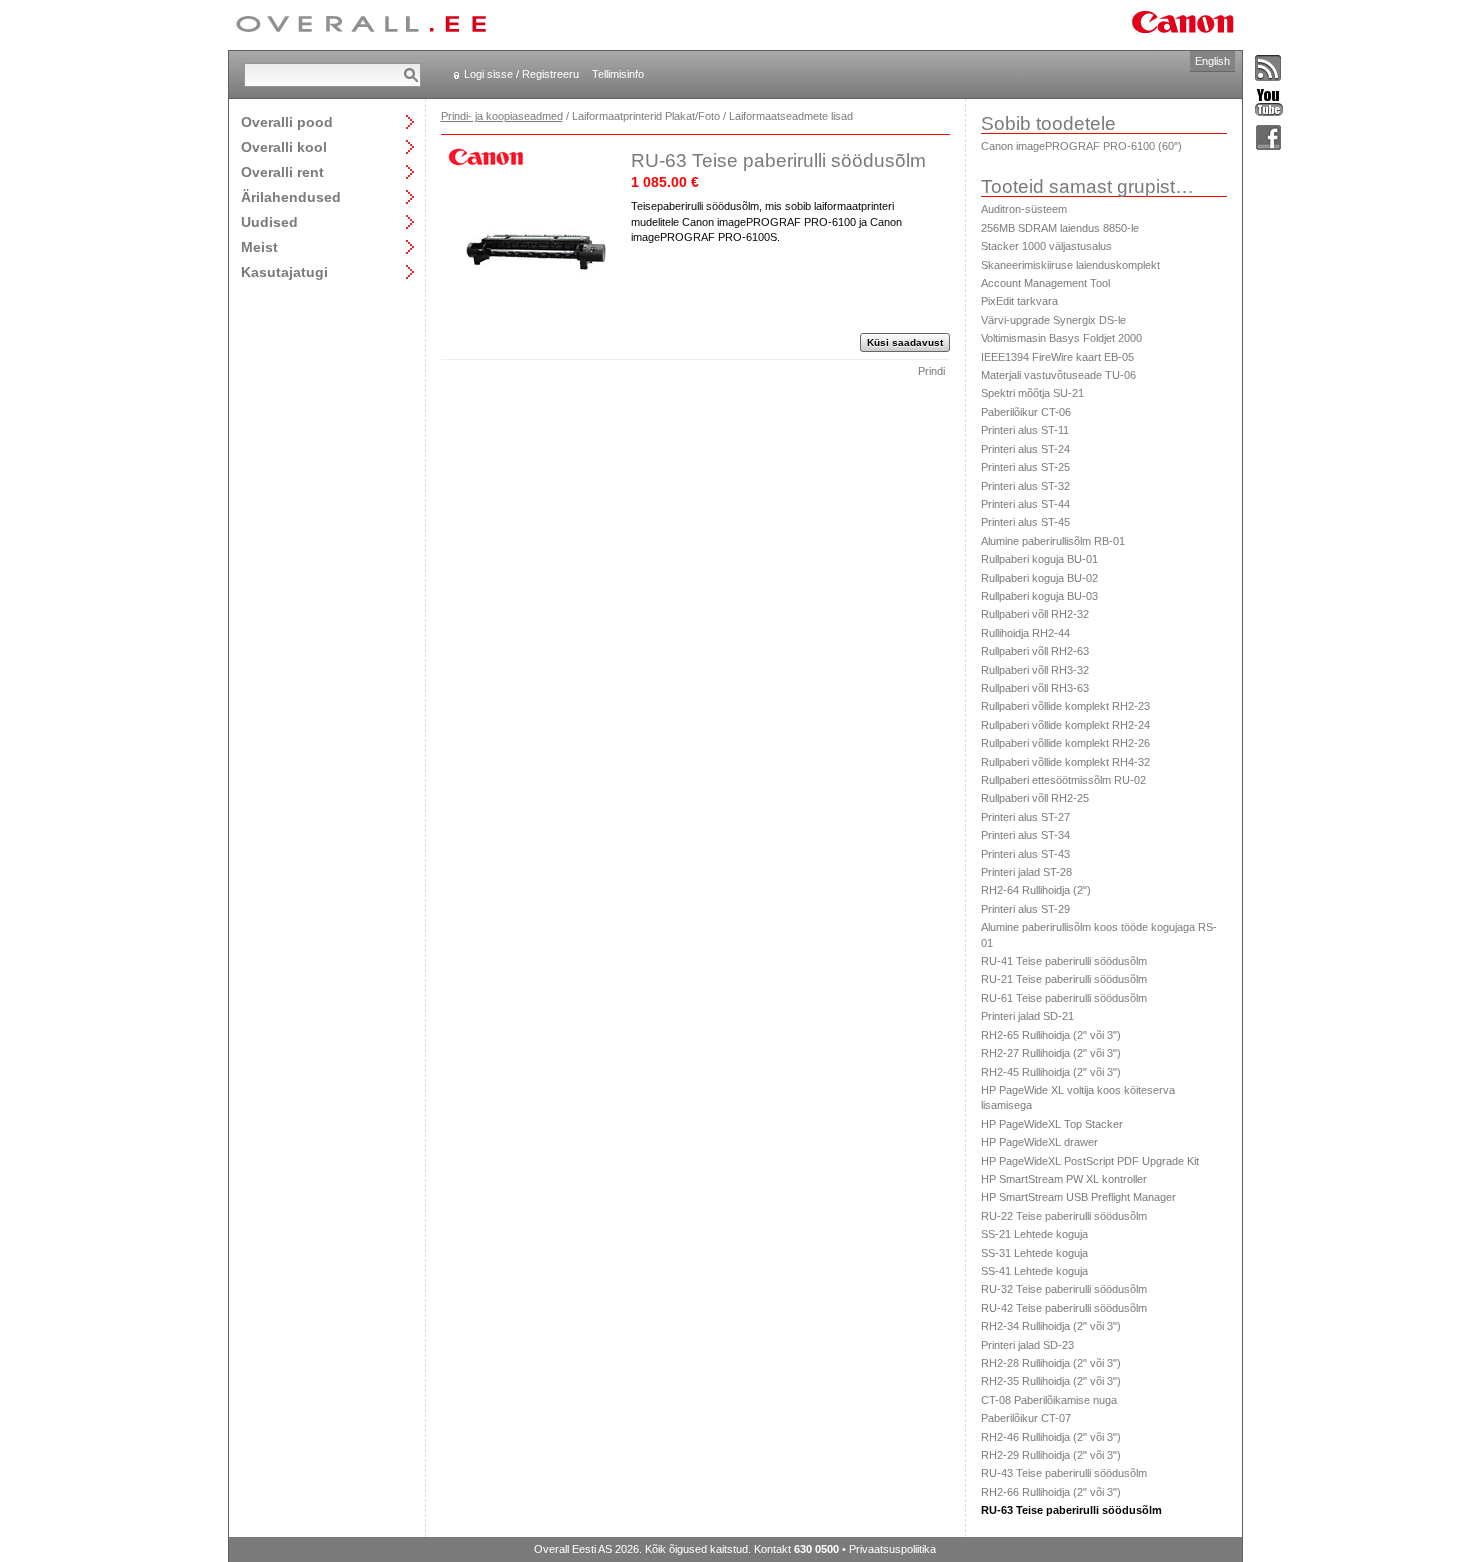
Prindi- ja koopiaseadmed (502, 116)
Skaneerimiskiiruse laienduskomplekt (1070, 265)
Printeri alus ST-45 (1025, 522)
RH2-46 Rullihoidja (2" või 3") (1051, 1437)
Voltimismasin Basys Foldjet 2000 (1061, 338)
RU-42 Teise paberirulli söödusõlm (1064, 1308)
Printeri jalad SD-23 (1027, 1345)
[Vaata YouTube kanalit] (1269, 103)
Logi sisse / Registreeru (521, 74)
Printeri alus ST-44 (1025, 504)
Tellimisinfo (618, 74)
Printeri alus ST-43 (1025, 854)
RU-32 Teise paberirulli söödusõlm (1064, 1289)
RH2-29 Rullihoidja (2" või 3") (1051, 1455)
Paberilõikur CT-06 (1026, 412)
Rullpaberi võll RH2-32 (1035, 614)
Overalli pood (287, 121)
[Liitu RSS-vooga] (1269, 69)
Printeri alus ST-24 (1025, 449)
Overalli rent (282, 171)
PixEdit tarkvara (1019, 301)
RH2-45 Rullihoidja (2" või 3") (1051, 1072)
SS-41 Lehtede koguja (1034, 1271)
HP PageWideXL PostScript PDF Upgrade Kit (1090, 1161)
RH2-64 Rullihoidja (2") (1036, 890)
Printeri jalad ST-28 (1026, 872)
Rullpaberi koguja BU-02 (1039, 578)
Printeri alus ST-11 (1025, 430)
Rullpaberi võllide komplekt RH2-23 (1065, 706)
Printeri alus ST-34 (1025, 835)
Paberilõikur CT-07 (1026, 1418)
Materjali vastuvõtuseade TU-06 (1058, 375)
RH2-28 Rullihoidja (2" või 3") (1051, 1363)
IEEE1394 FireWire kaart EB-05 (1057, 357)
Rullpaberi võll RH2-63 (1035, 651)
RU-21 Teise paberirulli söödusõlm (1064, 979)
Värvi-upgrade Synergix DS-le (1053, 320)
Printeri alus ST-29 (1025, 909)
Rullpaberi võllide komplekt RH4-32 (1065, 762)
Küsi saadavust (905, 342)
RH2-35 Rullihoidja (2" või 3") (1051, 1381)
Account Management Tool (1045, 283)
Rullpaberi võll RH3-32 (1035, 670)
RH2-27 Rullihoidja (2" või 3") (1051, 1053)
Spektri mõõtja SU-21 (1032, 393)
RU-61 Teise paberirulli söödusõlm (1064, 998)
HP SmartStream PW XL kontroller (1064, 1179)
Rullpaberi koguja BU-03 (1039, 596)
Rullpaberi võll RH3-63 (1035, 688)
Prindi (931, 371)
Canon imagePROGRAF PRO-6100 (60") (1081, 146)
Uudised (269, 221)
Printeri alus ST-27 (1025, 817)
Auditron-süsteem (1024, 209)
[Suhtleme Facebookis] (1269, 138)
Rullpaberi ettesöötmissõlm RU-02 (1063, 780)
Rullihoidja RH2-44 (1025, 633)
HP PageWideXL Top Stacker (1052, 1124)
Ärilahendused (291, 196)
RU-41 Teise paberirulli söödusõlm (1064, 961)
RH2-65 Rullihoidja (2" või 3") (1051, 1035)
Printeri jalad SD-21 (1027, 1016)
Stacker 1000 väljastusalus (1046, 246)
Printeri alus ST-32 (1025, 486)
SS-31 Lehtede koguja (1034, 1253)
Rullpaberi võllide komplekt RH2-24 (1065, 725)
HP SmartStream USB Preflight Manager (1078, 1197)
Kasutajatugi (284, 271)
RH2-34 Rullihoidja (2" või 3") (1051, 1326)
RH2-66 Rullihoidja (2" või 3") (1051, 1492)
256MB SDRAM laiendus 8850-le (1060, 228)
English (1212, 61)
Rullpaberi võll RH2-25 (1035, 798)
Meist (259, 246)
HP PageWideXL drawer (1039, 1142)
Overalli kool (284, 146)
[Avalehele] (361, 25)
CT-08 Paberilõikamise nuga (1049, 1400)
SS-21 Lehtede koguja (1034, 1234)
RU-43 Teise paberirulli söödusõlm (1064, 1473)
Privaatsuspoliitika (892, 1549)
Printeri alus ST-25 (1025, 467)
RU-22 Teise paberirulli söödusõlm (1064, 1216)
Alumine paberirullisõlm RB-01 (1053, 541)
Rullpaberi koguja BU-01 (1039, 559)
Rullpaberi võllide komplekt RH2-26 (1065, 743)
